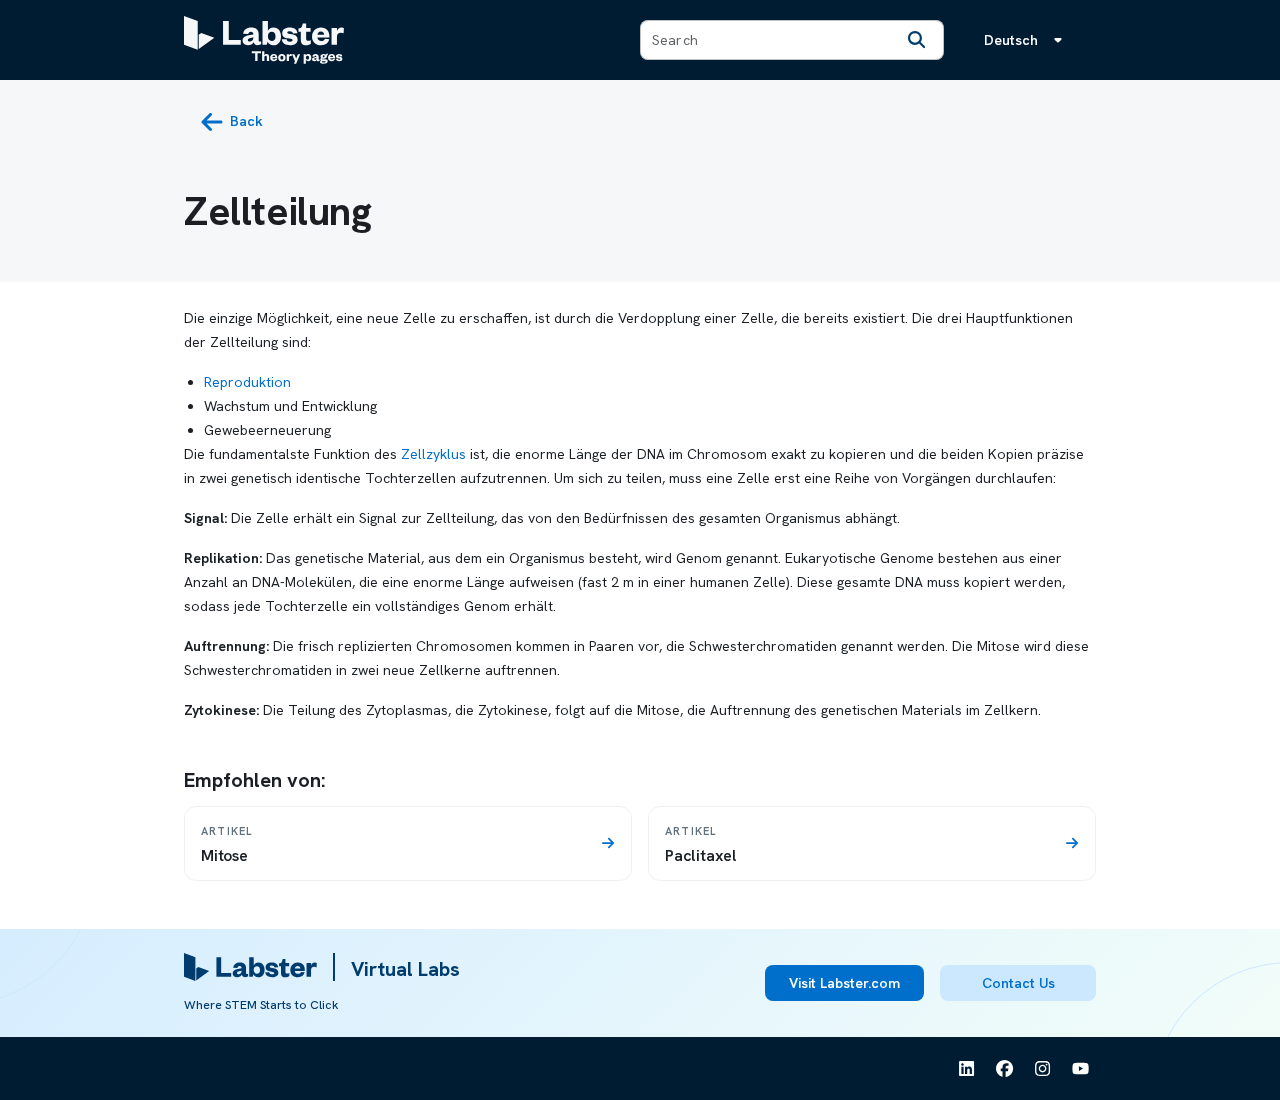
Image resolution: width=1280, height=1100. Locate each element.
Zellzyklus (433, 454)
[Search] (917, 40)
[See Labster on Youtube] (1081, 1069)
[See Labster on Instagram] (1043, 1069)
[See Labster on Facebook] (1005, 1069)
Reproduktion (247, 382)
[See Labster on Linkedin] (967, 1069)
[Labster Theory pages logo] (264, 40)
